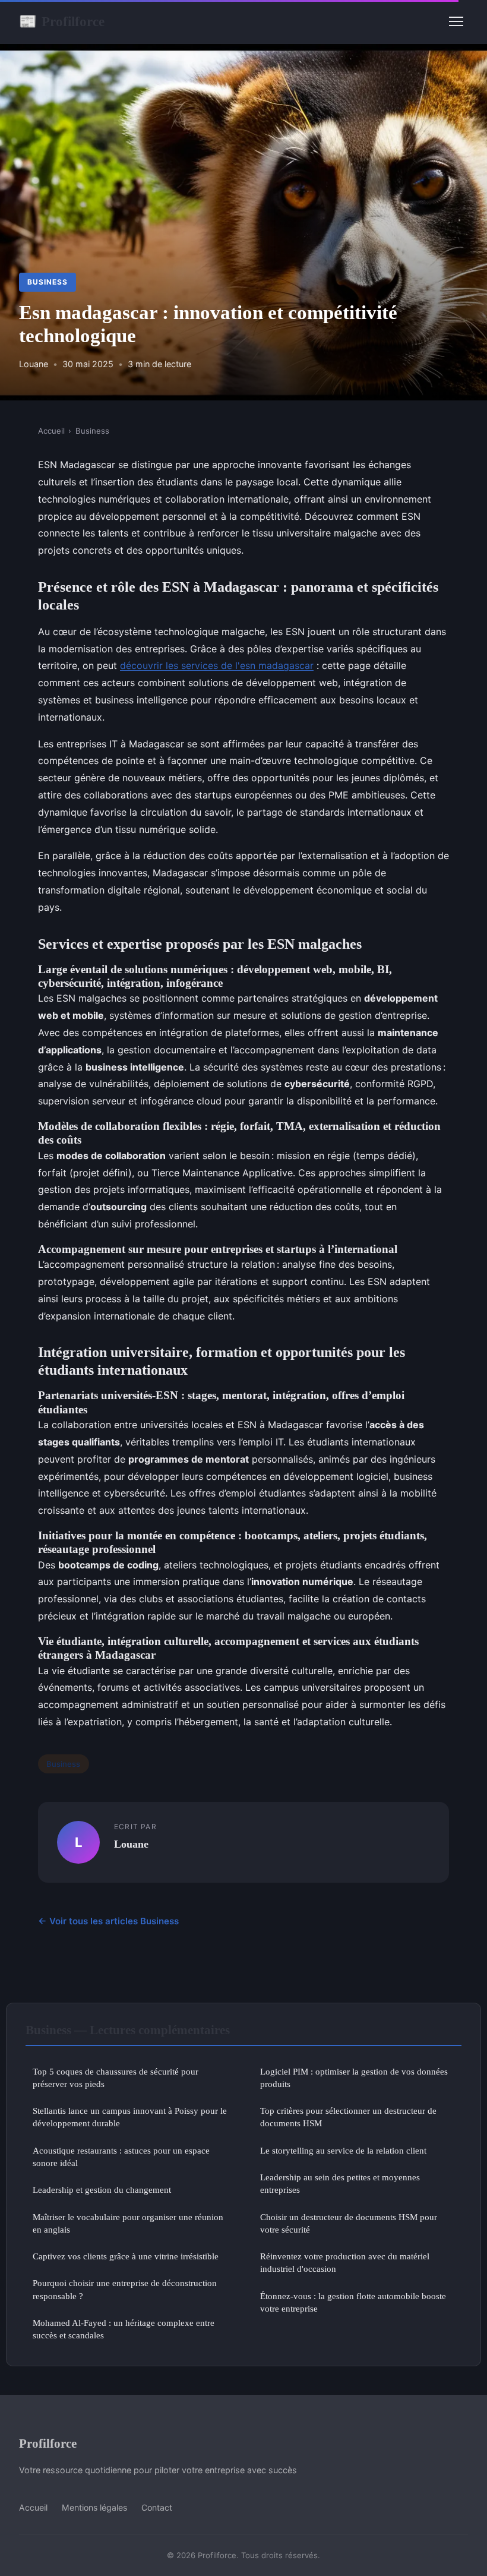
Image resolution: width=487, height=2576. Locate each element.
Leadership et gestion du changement (102, 2190)
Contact (157, 2507)
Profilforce (62, 21)
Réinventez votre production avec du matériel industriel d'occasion (345, 2262)
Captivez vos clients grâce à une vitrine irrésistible (126, 2256)
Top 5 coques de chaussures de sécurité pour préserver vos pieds (116, 2078)
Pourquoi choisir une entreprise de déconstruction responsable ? (125, 2289)
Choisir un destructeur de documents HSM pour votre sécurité (349, 2223)
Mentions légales (94, 2507)
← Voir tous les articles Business (108, 1921)
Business (48, 282)
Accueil (51, 431)
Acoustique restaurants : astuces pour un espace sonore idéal (121, 2157)
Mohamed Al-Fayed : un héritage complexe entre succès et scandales (124, 2329)
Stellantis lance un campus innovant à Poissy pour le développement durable (130, 2117)
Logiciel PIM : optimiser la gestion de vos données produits (354, 2078)
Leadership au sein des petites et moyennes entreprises (340, 2183)
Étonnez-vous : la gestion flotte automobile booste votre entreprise (353, 2302)
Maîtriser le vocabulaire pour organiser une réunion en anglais (128, 2223)
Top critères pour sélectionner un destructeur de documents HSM (348, 2117)
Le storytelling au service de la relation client (343, 2150)
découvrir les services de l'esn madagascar (217, 665)
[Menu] (456, 21)
